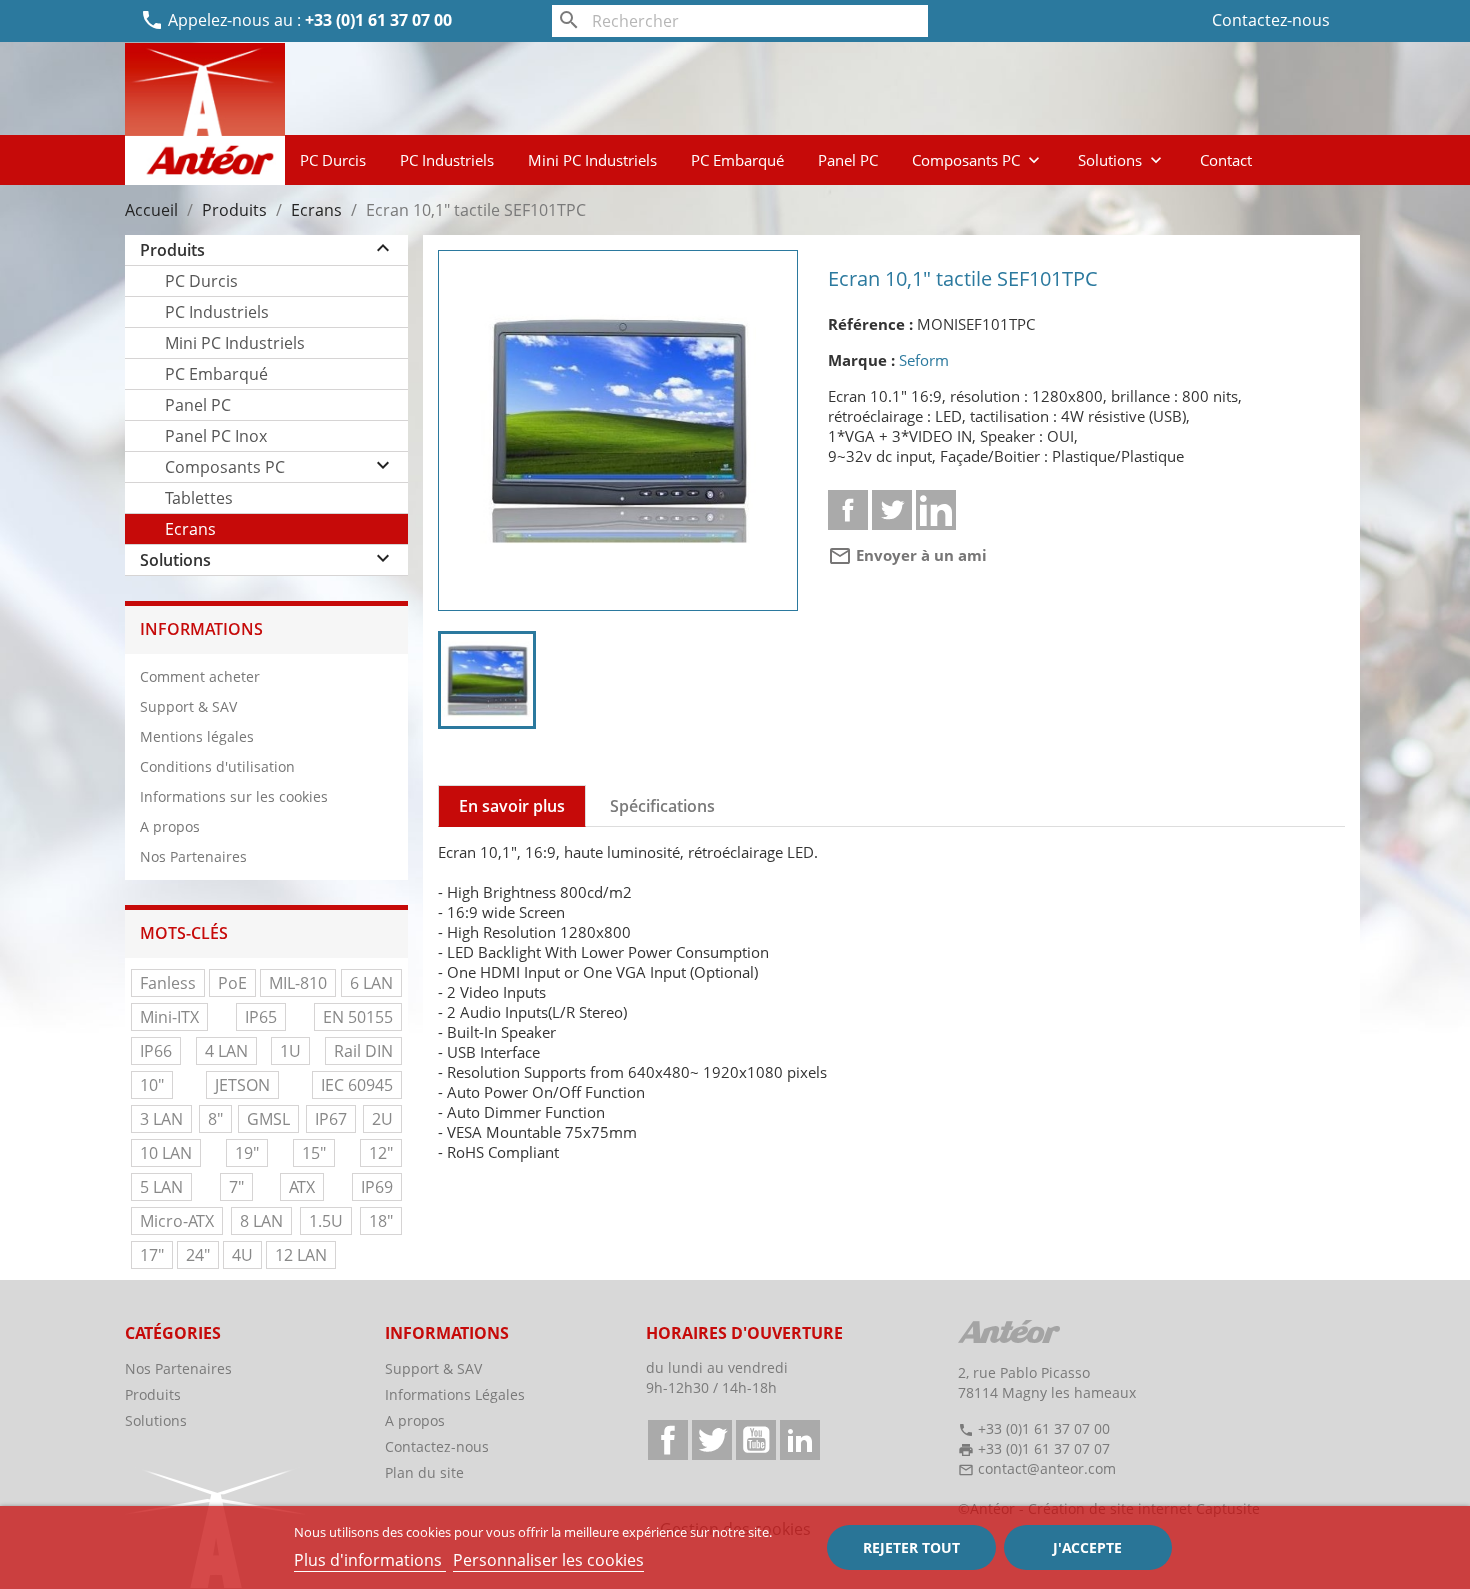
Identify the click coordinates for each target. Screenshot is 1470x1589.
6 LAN (371, 983)
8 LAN (261, 1221)
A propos (170, 826)
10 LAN (166, 1153)
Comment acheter (200, 676)
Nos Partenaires (193, 856)
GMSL (268, 1119)
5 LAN (161, 1187)
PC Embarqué (737, 160)
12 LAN (301, 1255)
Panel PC (848, 160)
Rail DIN (363, 1051)
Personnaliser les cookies (548, 1560)
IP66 (156, 1051)
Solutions (1122, 160)
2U (382, 1119)
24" (198, 1255)
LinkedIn (800, 1440)
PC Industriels (447, 160)
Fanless (168, 983)
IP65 (261, 1017)
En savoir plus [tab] (512, 806)
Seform (924, 360)
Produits (172, 250)
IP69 (377, 1187)
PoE (232, 983)
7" (236, 1187)
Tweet (892, 510)
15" (314, 1153)
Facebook (668, 1440)
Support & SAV (188, 706)
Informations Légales (455, 1394)
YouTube (756, 1440)
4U (242, 1255)
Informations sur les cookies (234, 796)
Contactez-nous (1271, 20)
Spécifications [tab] (662, 806)
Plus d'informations (370, 1560)
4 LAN (226, 1051)
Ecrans (190, 529)
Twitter (712, 1440)
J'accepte (1087, 1547)
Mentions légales (197, 736)
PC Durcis (333, 160)
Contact (1226, 160)
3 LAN (161, 1119)
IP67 (331, 1119)
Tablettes (199, 498)
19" (247, 1153)
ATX (302, 1187)
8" (215, 1119)
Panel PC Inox (216, 436)
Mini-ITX (169, 1017)
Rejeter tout (911, 1547)
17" (152, 1255)
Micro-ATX (177, 1221)
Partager (848, 510)
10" (152, 1085)
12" (381, 1153)
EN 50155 (358, 1017)
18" (381, 1221)
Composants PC (978, 160)
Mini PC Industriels (592, 160)
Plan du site (424, 1472)
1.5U (326, 1221)
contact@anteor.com (1047, 1468)
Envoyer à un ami (907, 555)
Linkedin (936, 510)
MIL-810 (298, 983)
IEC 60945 (357, 1085)
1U (290, 1051)
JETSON (242, 1085)
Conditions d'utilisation (217, 766)
